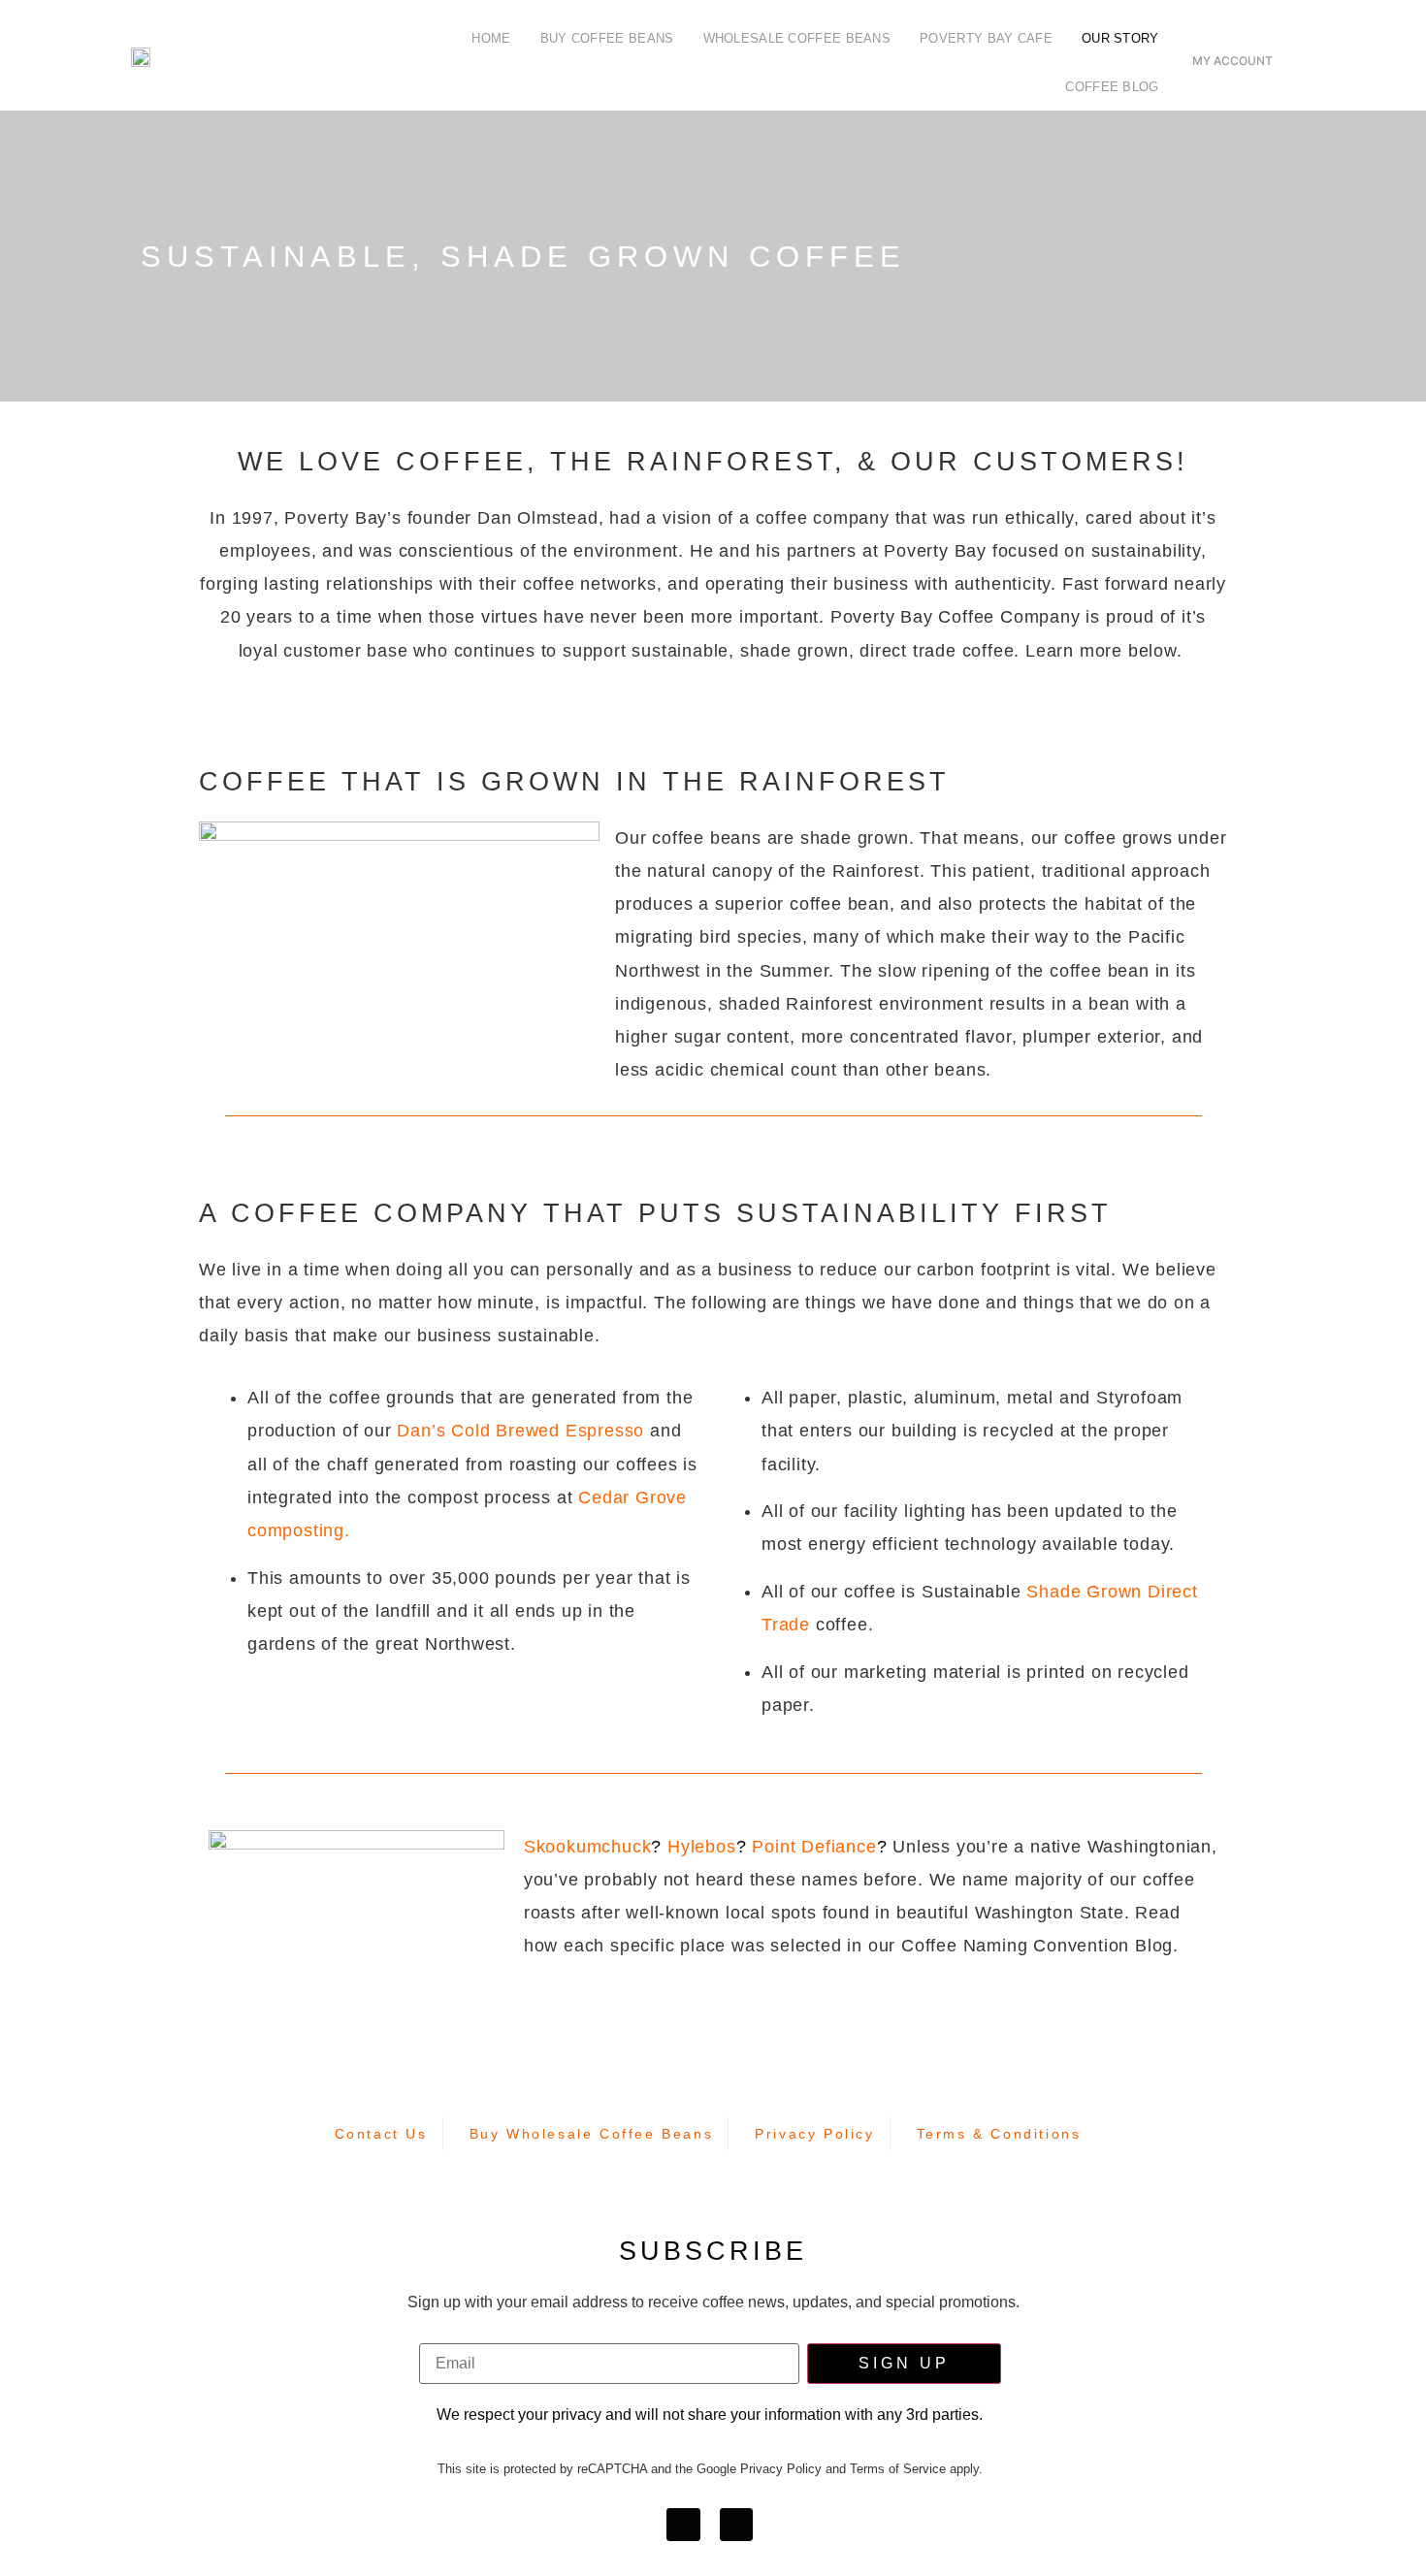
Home (491, 38)
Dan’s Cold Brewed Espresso (520, 1431)
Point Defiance (814, 1847)
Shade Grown (1084, 1592)
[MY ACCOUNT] (1232, 37)
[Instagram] (736, 2525)
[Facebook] (683, 2525)
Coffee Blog (1112, 87)
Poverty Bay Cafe (986, 38)
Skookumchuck (588, 1847)
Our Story (1120, 38)
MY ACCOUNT (1232, 61)
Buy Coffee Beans (607, 38)
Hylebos (702, 1847)
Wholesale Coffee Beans (797, 38)
